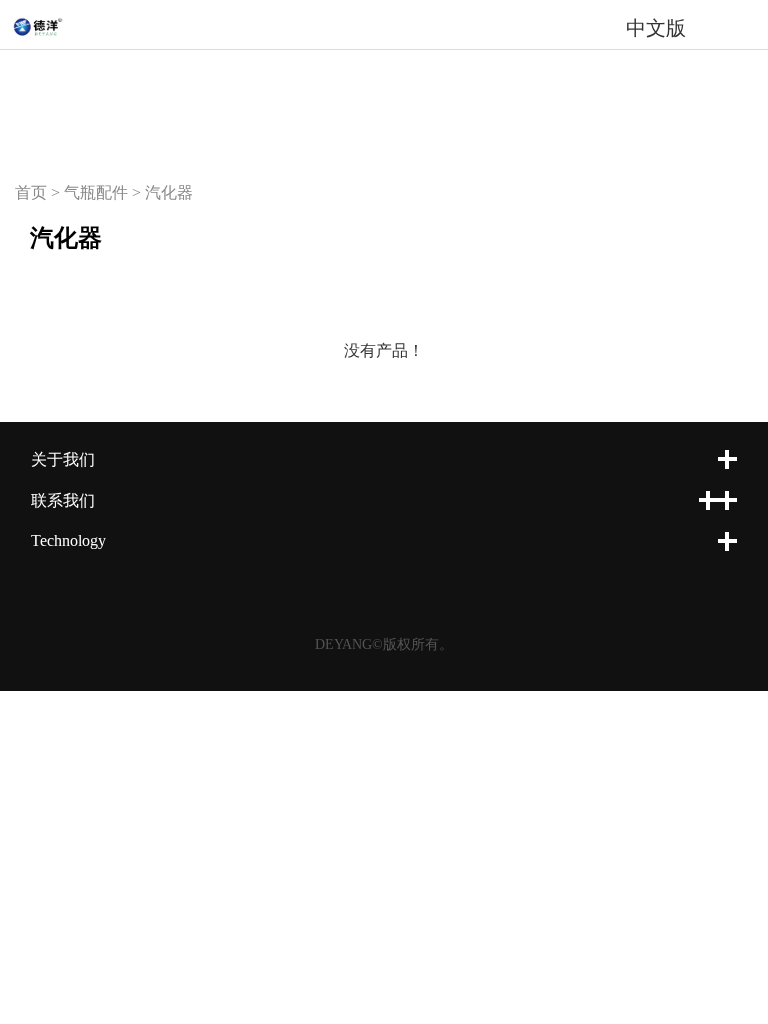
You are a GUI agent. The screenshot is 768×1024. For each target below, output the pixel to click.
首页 (31, 192)
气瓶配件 (96, 192)
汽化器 (169, 192)
